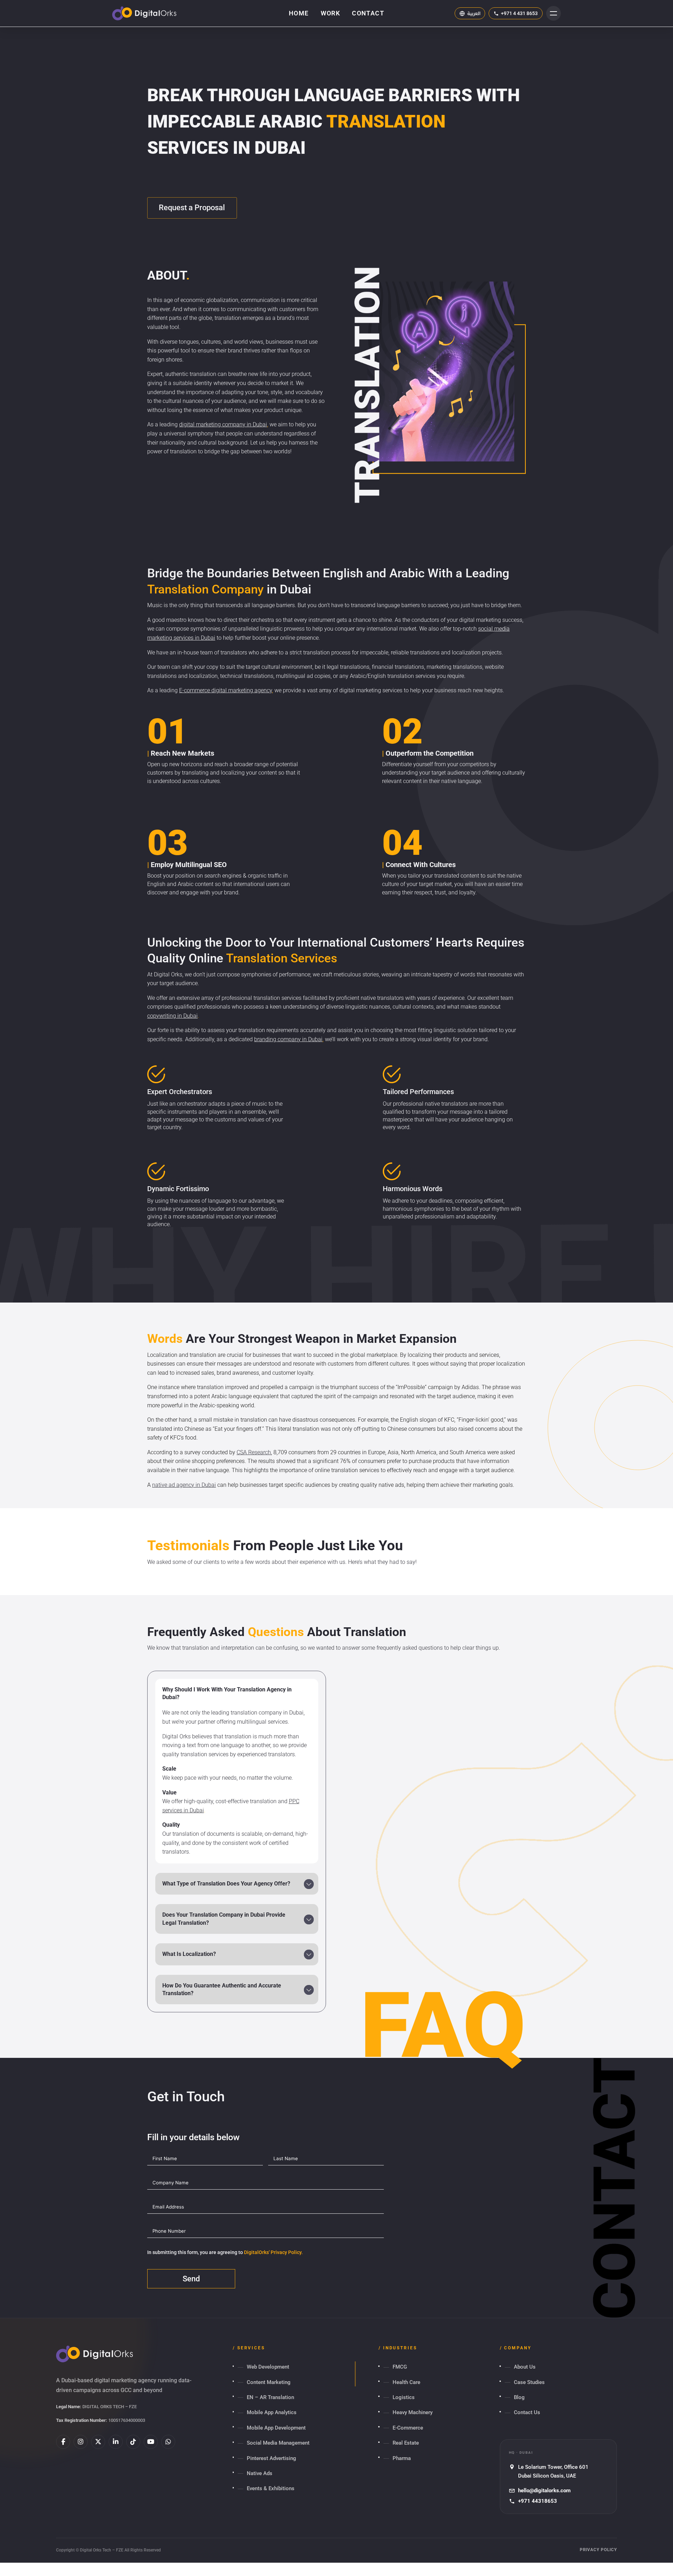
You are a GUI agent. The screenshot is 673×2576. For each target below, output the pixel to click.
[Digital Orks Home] (144, 13)
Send (191, 2279)
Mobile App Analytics (272, 2412)
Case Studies (529, 2382)
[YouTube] (151, 2442)
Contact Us (527, 2412)
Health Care (406, 2382)
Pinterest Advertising (271, 2458)
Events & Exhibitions (271, 2488)
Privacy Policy (598, 2550)
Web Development (268, 2367)
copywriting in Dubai (172, 1016)
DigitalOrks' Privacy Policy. (273, 2252)
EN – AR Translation (270, 2397)
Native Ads (260, 2473)
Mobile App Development (276, 2428)
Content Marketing (269, 2382)
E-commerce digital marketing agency (226, 690)
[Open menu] (553, 13)
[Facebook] (63, 2442)
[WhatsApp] (168, 2442)
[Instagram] (81, 2442)
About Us (525, 2367)
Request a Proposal (192, 208)
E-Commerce (408, 2428)
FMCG (400, 2367)
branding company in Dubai (288, 1039)
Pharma (402, 2458)
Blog (519, 2397)
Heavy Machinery (413, 2412)
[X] (98, 2442)
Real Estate (406, 2443)
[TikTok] (133, 2442)
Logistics (404, 2397)
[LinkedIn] (116, 2442)
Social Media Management (278, 2443)
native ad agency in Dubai (184, 1485)
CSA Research (254, 1452)
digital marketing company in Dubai (223, 424)
